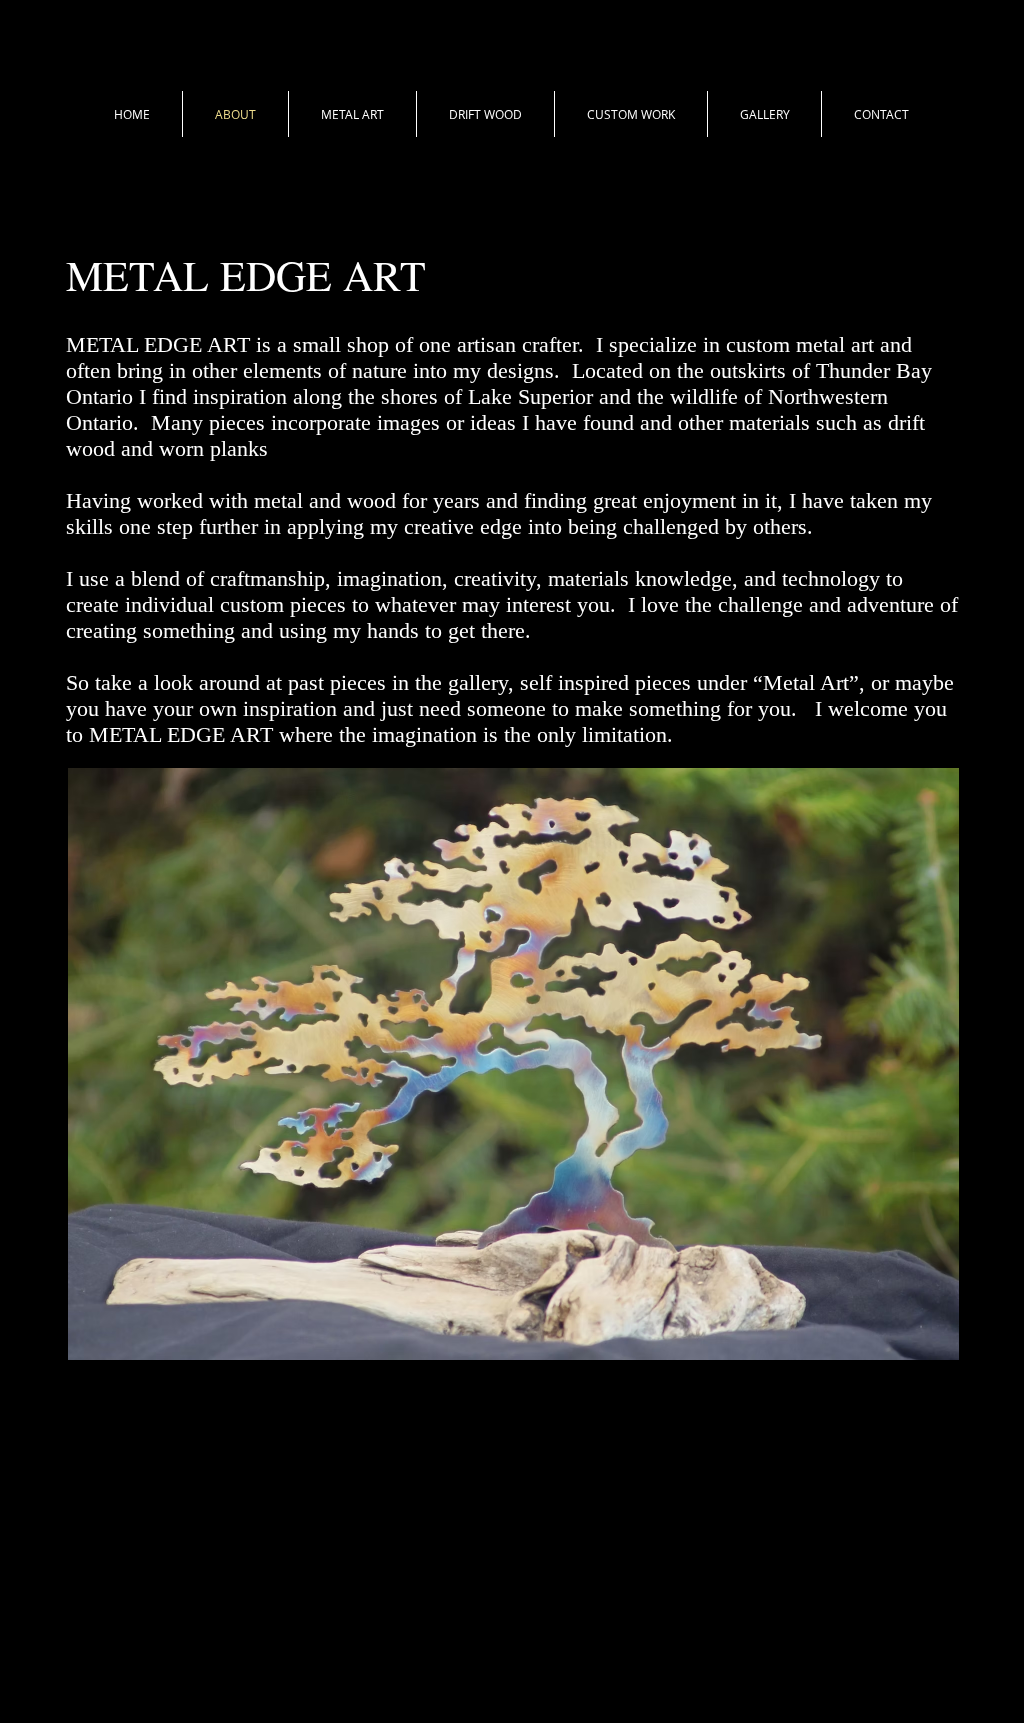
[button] (352, 114)
